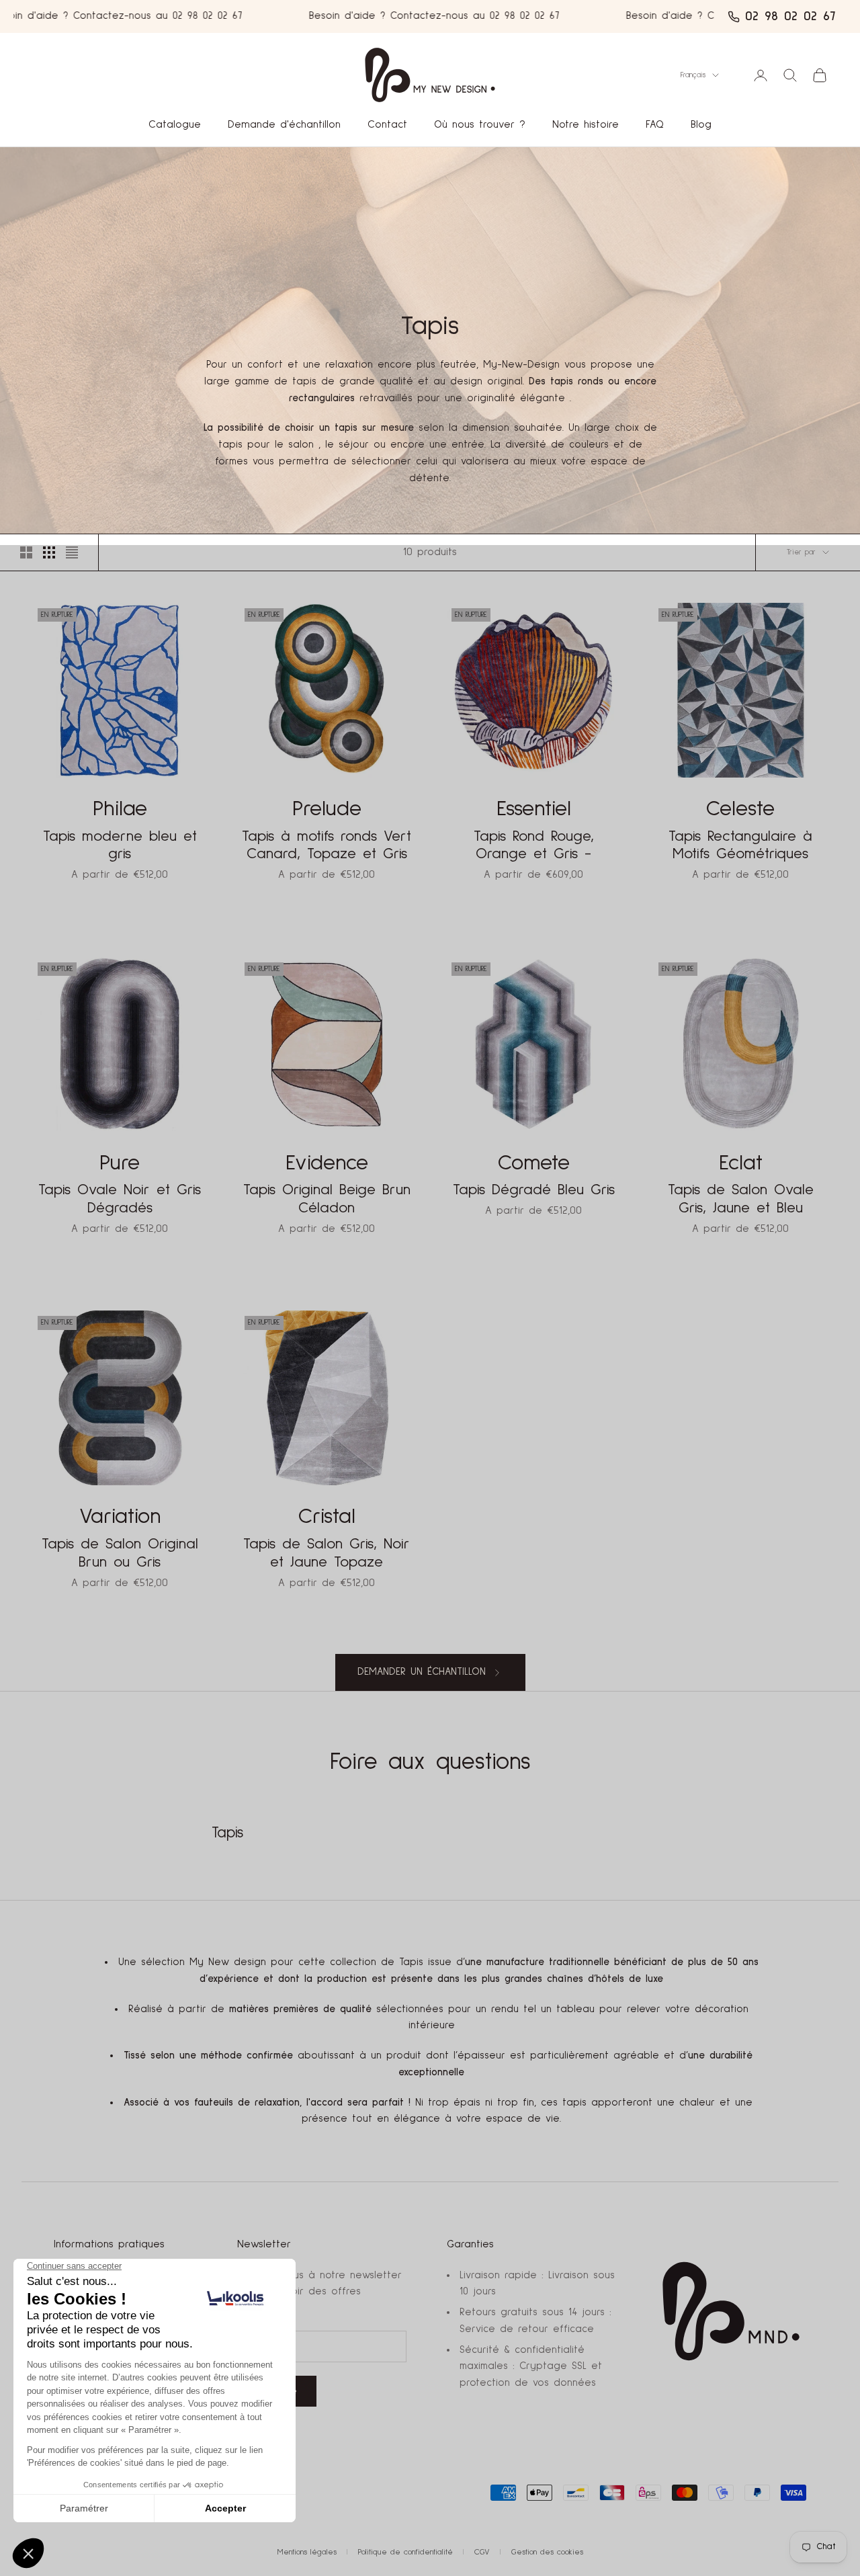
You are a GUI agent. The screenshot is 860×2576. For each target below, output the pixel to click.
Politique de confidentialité (405, 2552)
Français (693, 75)
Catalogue (175, 125)
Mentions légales (307, 2552)
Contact (387, 125)
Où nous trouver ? (480, 125)
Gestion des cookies (547, 2552)
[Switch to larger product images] (26, 552)
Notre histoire (586, 125)
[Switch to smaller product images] (49, 552)
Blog (701, 125)
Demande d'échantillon (284, 125)
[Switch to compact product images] (72, 552)
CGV (482, 2552)
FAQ (655, 125)
